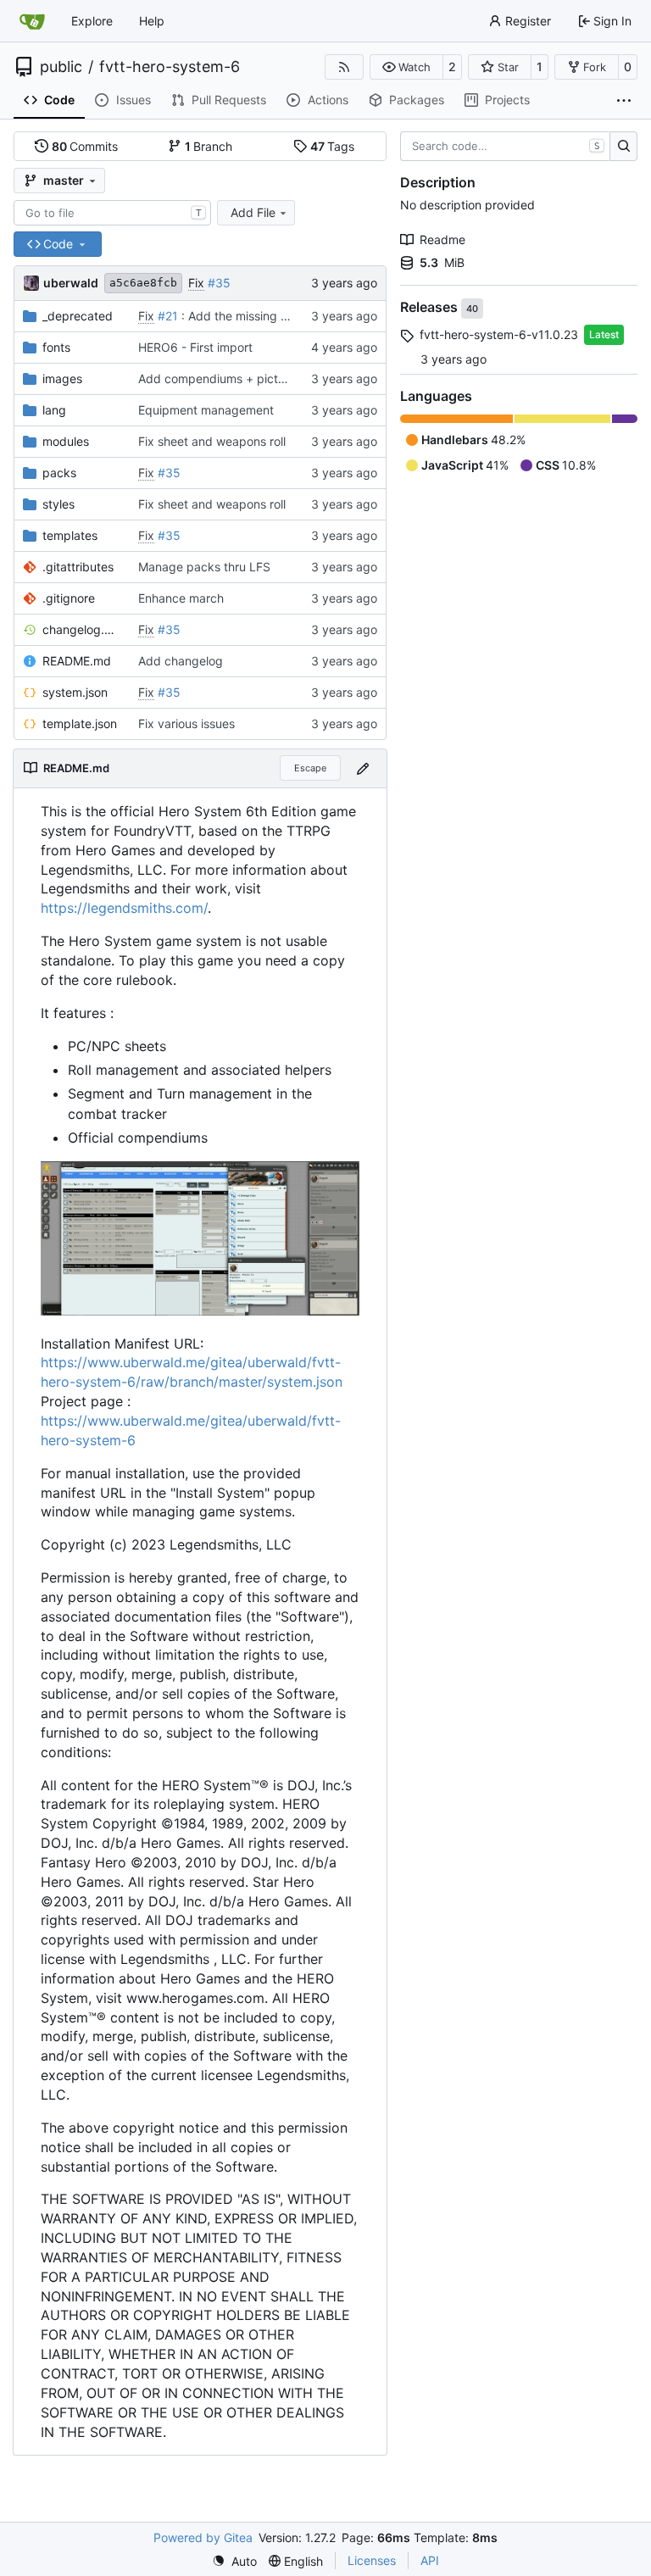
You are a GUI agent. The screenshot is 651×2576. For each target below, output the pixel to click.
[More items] (624, 101)
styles (58, 504)
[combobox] (112, 213)
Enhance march (181, 598)
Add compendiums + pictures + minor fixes (257, 378)
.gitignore (69, 598)
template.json (80, 723)
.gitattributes (78, 567)
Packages (417, 100)
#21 (168, 316)
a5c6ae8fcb (143, 283)
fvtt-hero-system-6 (170, 67)
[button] (406, 67)
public (61, 67)
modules (66, 441)
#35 (219, 283)
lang (54, 410)
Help (152, 21)
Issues (134, 100)
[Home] (32, 21)
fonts (56, 347)
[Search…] (623, 147)
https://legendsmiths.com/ (124, 908)
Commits (85, 146)
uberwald (71, 283)
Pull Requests (229, 100)
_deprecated (78, 316)
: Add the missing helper (247, 316)
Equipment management (206, 410)
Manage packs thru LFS (204, 567)
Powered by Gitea (203, 2537)
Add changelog (181, 661)
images (62, 378)
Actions (328, 100)
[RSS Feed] (344, 67)
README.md (77, 661)
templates (70, 535)
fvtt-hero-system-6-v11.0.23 (499, 334)
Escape (310, 768)
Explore (92, 21)
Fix (196, 283)
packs (59, 473)
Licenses (372, 2560)
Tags (333, 146)
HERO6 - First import (195, 347)
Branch (209, 146)
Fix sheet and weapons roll (212, 441)
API (430, 2560)
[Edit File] (363, 768)
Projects (507, 100)
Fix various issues (186, 723)
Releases (431, 308)
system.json (75, 692)
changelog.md (82, 629)
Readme (442, 239)
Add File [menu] (253, 212)
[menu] (234, 2561)
